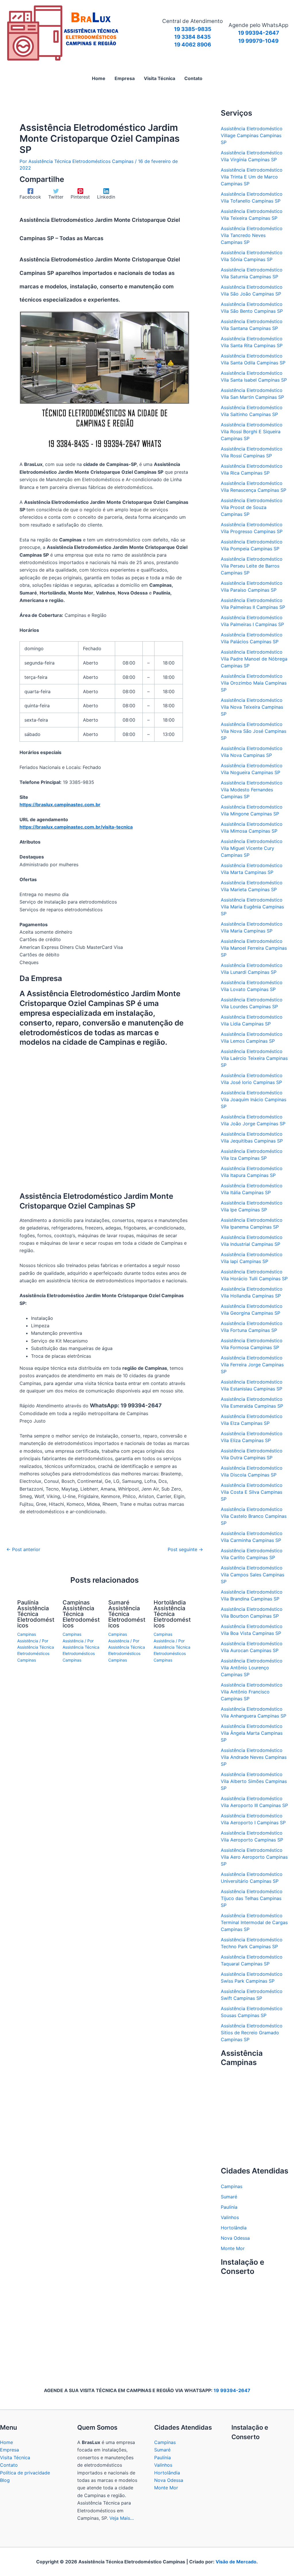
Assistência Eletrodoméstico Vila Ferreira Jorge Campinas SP (252, 1365)
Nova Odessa (235, 2238)
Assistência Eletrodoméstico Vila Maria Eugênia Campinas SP (252, 907)
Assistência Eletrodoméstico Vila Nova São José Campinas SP (254, 731)
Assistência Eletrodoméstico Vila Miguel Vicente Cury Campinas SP (252, 848)
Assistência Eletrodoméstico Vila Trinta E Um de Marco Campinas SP (252, 177)
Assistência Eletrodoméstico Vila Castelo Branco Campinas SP (254, 1516)
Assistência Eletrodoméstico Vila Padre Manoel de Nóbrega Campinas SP (254, 659)
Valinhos (230, 2217)
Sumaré (229, 2197)
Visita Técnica (15, 2458)
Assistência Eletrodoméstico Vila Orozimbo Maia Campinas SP (254, 683)
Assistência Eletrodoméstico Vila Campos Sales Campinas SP (253, 1575)
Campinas (232, 2186)
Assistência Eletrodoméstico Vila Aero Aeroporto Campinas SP (254, 1857)
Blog (5, 2480)
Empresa (9, 2450)
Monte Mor (233, 2248)
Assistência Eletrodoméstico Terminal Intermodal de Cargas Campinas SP (254, 1922)
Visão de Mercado (236, 2562)
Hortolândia (234, 2228)
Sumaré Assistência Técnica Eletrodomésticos (127, 1614)
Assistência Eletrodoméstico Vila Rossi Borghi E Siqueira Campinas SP (252, 432)
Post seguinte (185, 1549)
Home (6, 2442)
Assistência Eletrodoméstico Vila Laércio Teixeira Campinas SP (254, 1058)
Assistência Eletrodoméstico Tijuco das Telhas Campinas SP (252, 1898)
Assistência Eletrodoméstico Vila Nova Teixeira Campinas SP (252, 707)
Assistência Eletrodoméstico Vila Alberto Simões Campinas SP (254, 1781)
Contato (9, 2465)
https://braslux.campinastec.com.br (60, 805)
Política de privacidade (25, 2473)
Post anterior (23, 1549)
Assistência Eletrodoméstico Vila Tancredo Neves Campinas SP (252, 235)
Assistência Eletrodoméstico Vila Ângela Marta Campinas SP (252, 1733)
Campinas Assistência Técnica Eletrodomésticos (81, 1614)
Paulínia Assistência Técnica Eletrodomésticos (36, 1614)
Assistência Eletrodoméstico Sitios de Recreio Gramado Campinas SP (252, 2033)
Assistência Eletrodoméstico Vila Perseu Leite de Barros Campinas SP (252, 566)
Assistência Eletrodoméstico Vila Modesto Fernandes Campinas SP (252, 790)
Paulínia (229, 2207)
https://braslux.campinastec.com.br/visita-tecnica (76, 827)
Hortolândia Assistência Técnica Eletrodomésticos (172, 1614)
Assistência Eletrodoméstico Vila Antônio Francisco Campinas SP (252, 1692)
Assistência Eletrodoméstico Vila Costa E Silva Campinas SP (252, 1492)
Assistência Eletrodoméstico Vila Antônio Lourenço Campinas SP (252, 1668)
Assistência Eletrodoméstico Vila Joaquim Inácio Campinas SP (254, 1099)
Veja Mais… (122, 2518)
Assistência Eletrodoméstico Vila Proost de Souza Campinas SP (252, 507)
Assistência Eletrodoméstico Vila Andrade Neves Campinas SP (254, 1757)
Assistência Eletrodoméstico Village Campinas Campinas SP (252, 135)
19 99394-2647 (232, 2390)
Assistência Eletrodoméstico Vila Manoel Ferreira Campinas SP (254, 948)
